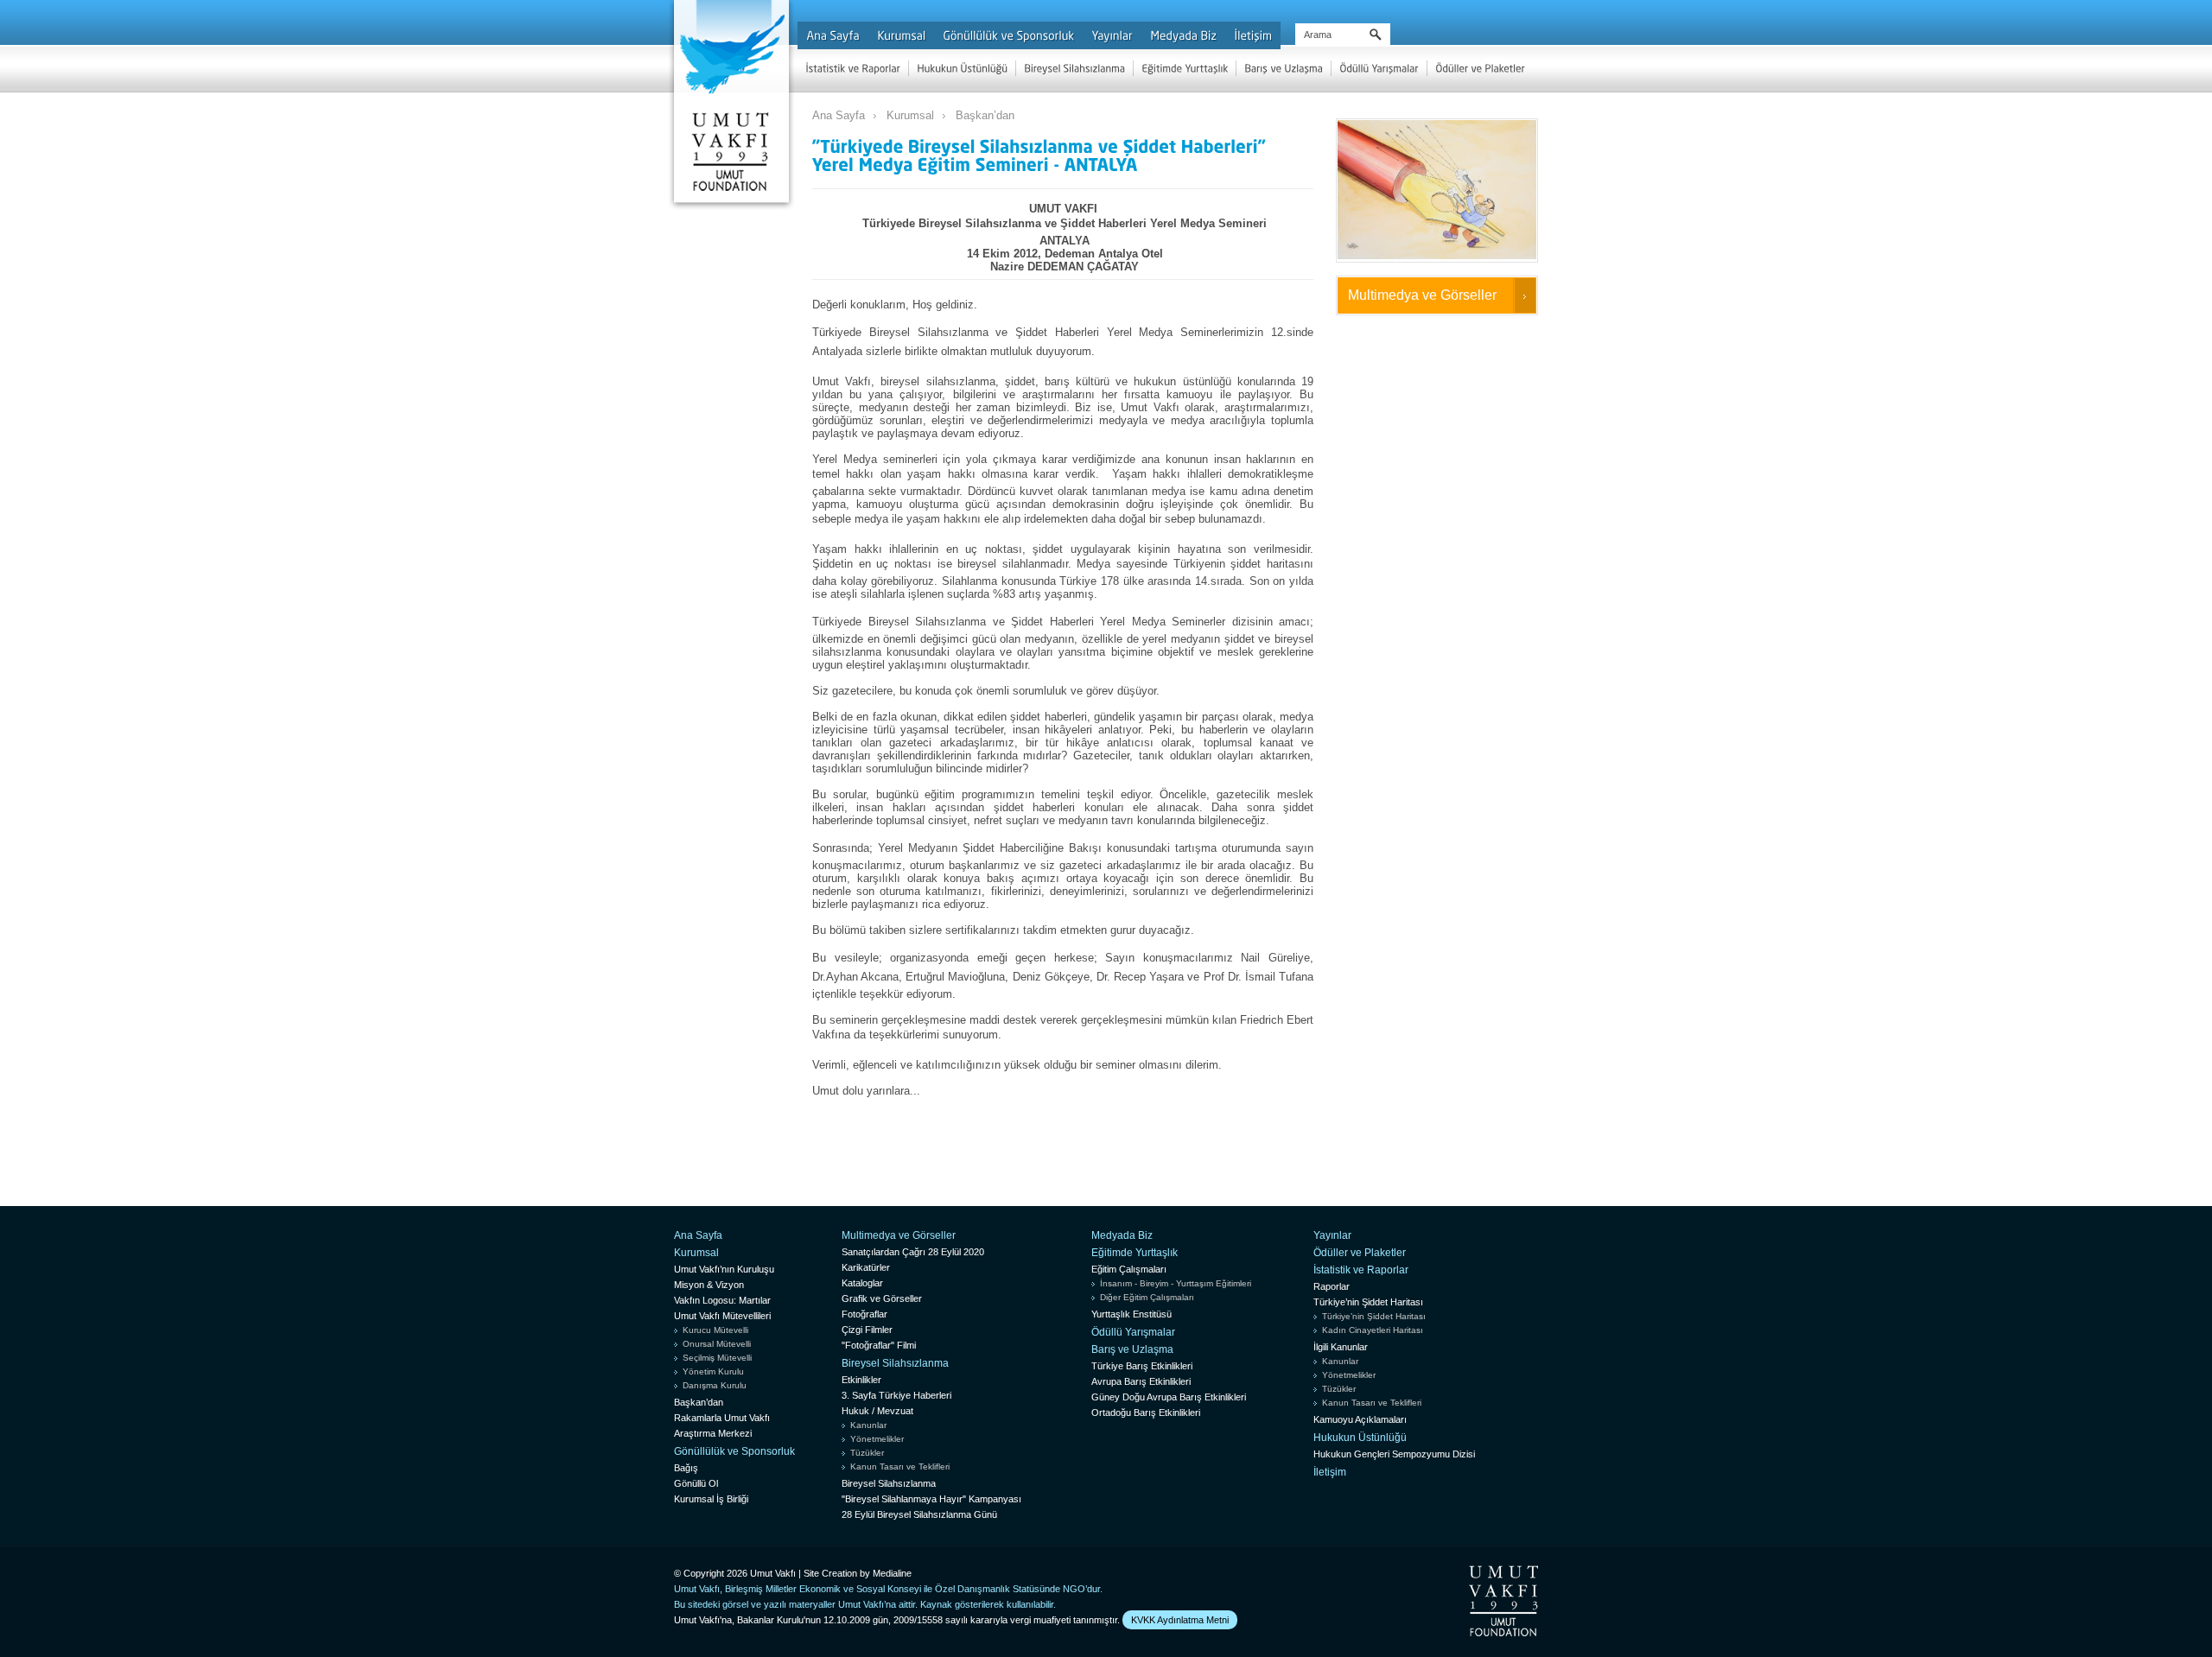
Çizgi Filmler (867, 1330)
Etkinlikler (861, 1380)
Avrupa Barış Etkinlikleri (1141, 1381)
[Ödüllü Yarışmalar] (1379, 68)
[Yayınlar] (1112, 35)
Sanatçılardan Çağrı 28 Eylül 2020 (913, 1252)
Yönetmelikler (877, 1439)
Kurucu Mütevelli (715, 1330)
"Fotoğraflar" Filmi (879, 1345)
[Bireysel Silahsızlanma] (1074, 68)
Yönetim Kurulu (713, 1371)
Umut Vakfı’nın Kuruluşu (724, 1269)
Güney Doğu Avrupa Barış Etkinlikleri (1169, 1397)
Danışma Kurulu (715, 1385)
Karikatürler (866, 1267)
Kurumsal (910, 115)
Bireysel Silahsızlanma (895, 1363)
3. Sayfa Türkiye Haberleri (896, 1395)
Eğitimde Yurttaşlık (1135, 1253)
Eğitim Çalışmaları (1129, 1269)
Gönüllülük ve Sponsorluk (734, 1451)
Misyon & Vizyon (709, 1285)
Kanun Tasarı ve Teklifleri (900, 1467)
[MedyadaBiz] (1183, 35)
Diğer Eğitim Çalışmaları (1147, 1297)
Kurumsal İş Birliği (711, 1499)
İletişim (1330, 1472)
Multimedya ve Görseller (1422, 295)
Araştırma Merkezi (713, 1433)
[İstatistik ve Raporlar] (853, 68)
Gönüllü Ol (696, 1483)
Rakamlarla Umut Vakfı (722, 1418)
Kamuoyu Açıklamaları (1360, 1419)
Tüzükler (867, 1453)
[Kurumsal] (901, 35)
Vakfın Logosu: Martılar (722, 1300)
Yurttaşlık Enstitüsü (1131, 1314)
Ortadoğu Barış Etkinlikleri (1146, 1413)
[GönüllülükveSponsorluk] (1008, 35)
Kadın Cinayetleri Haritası (1373, 1330)
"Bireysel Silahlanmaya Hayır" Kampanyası (931, 1499)
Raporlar (1332, 1286)
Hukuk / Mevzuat (877, 1411)
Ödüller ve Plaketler (1360, 1253)
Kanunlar (868, 1425)
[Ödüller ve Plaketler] (1480, 68)
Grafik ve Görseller (882, 1298)
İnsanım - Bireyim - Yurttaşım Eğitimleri (1176, 1283)
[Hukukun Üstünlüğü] (962, 68)
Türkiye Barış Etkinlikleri (1142, 1366)
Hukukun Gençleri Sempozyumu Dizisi (1394, 1454)
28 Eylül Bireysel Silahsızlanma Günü (919, 1514)
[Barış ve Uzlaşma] (1284, 68)
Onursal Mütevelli (717, 1344)
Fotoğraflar (864, 1314)
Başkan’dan (985, 115)
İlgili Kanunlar (1341, 1347)
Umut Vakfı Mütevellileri (722, 1316)
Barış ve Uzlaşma (1132, 1349)
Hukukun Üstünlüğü (1360, 1438)
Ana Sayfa (839, 115)
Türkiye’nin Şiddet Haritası (1368, 1302)
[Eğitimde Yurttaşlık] (1185, 68)
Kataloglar (862, 1283)
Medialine (892, 1573)
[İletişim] (1253, 35)
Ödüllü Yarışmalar (1133, 1332)
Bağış (686, 1468)
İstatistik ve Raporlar (1361, 1270)
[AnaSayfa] (833, 35)
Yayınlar (1332, 1235)
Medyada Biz (1122, 1235)
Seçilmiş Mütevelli (717, 1358)
